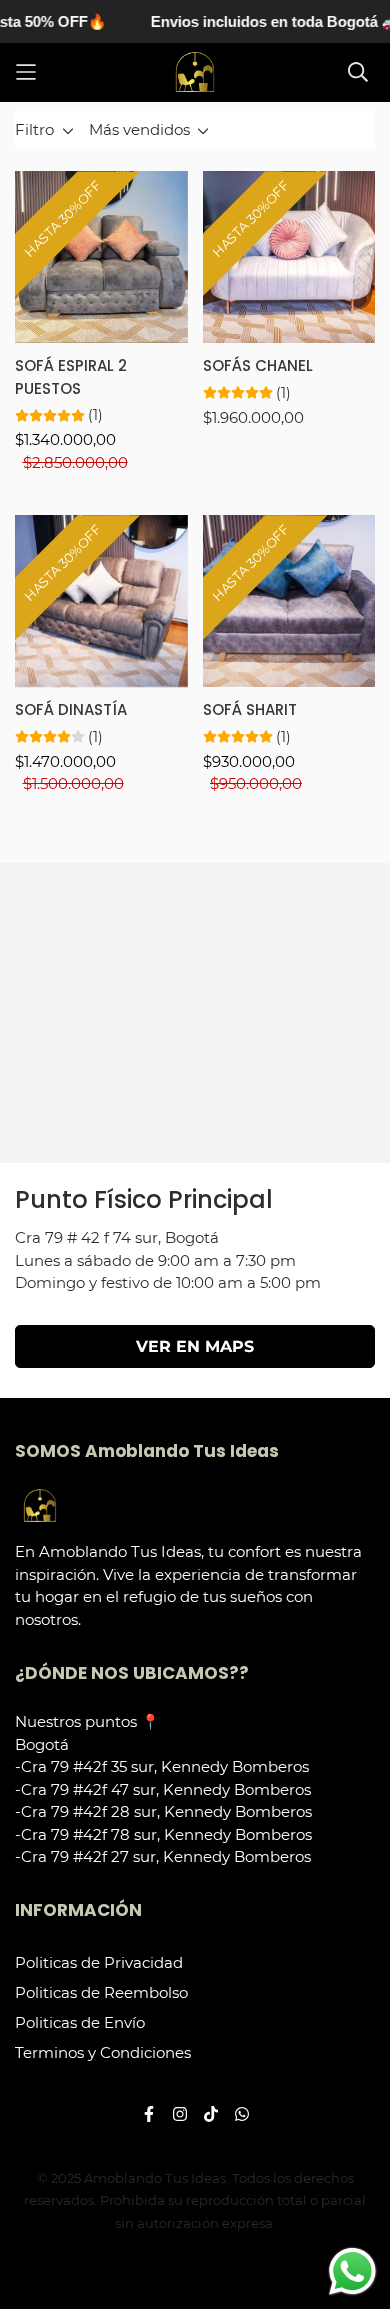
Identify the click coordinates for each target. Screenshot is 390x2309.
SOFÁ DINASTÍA (71, 709)
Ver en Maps (195, 1346)
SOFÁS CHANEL (258, 365)
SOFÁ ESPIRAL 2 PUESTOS (71, 377)
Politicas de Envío (80, 2022)
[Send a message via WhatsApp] (352, 2271)
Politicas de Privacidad (99, 1962)
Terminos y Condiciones (103, 2052)
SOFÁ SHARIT (250, 709)
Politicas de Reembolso (101, 1992)
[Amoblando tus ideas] (195, 72)
